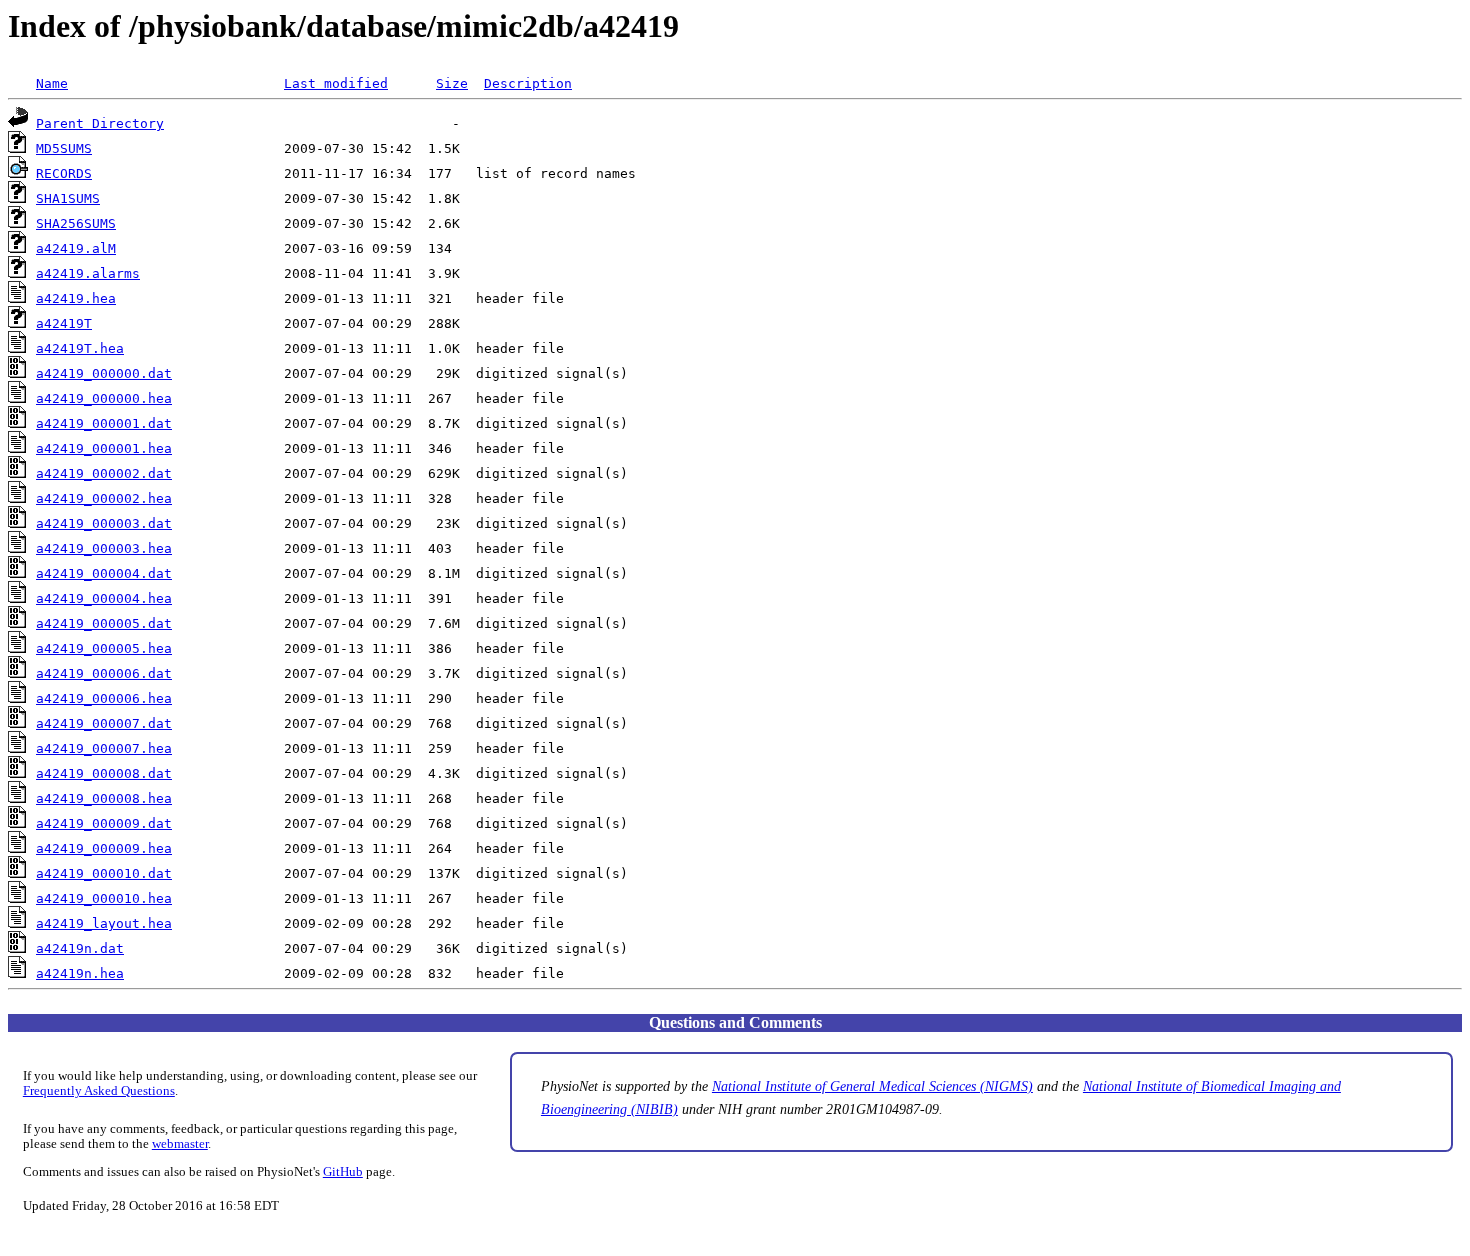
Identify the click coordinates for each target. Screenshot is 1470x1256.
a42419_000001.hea (104, 448)
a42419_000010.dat (104, 873)
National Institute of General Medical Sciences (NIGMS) (872, 1086)
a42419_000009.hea (104, 848)
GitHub (343, 1172)
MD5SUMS (64, 148)
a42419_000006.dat (104, 673)
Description (528, 83)
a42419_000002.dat (104, 473)
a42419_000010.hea (104, 898)
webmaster (180, 1144)
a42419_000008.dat (104, 773)
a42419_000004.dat (104, 573)
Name (52, 83)
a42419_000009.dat (104, 823)
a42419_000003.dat (104, 523)
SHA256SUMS (76, 223)
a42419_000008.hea (104, 798)
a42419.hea (76, 298)
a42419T (64, 323)
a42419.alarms (88, 273)
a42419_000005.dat (104, 623)
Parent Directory (100, 123)
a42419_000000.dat (104, 373)
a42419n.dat (80, 948)
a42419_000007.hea (104, 748)
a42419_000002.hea (104, 498)
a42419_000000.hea (104, 398)
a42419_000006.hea (104, 698)
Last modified (336, 83)
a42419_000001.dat (104, 423)
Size (452, 83)
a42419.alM (76, 248)
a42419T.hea (80, 348)
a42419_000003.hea (104, 548)
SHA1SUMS (68, 198)
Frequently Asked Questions (99, 1091)
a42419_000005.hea (104, 648)
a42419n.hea (80, 973)
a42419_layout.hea (104, 923)
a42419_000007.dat (104, 723)
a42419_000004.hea (104, 598)
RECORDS (64, 173)
